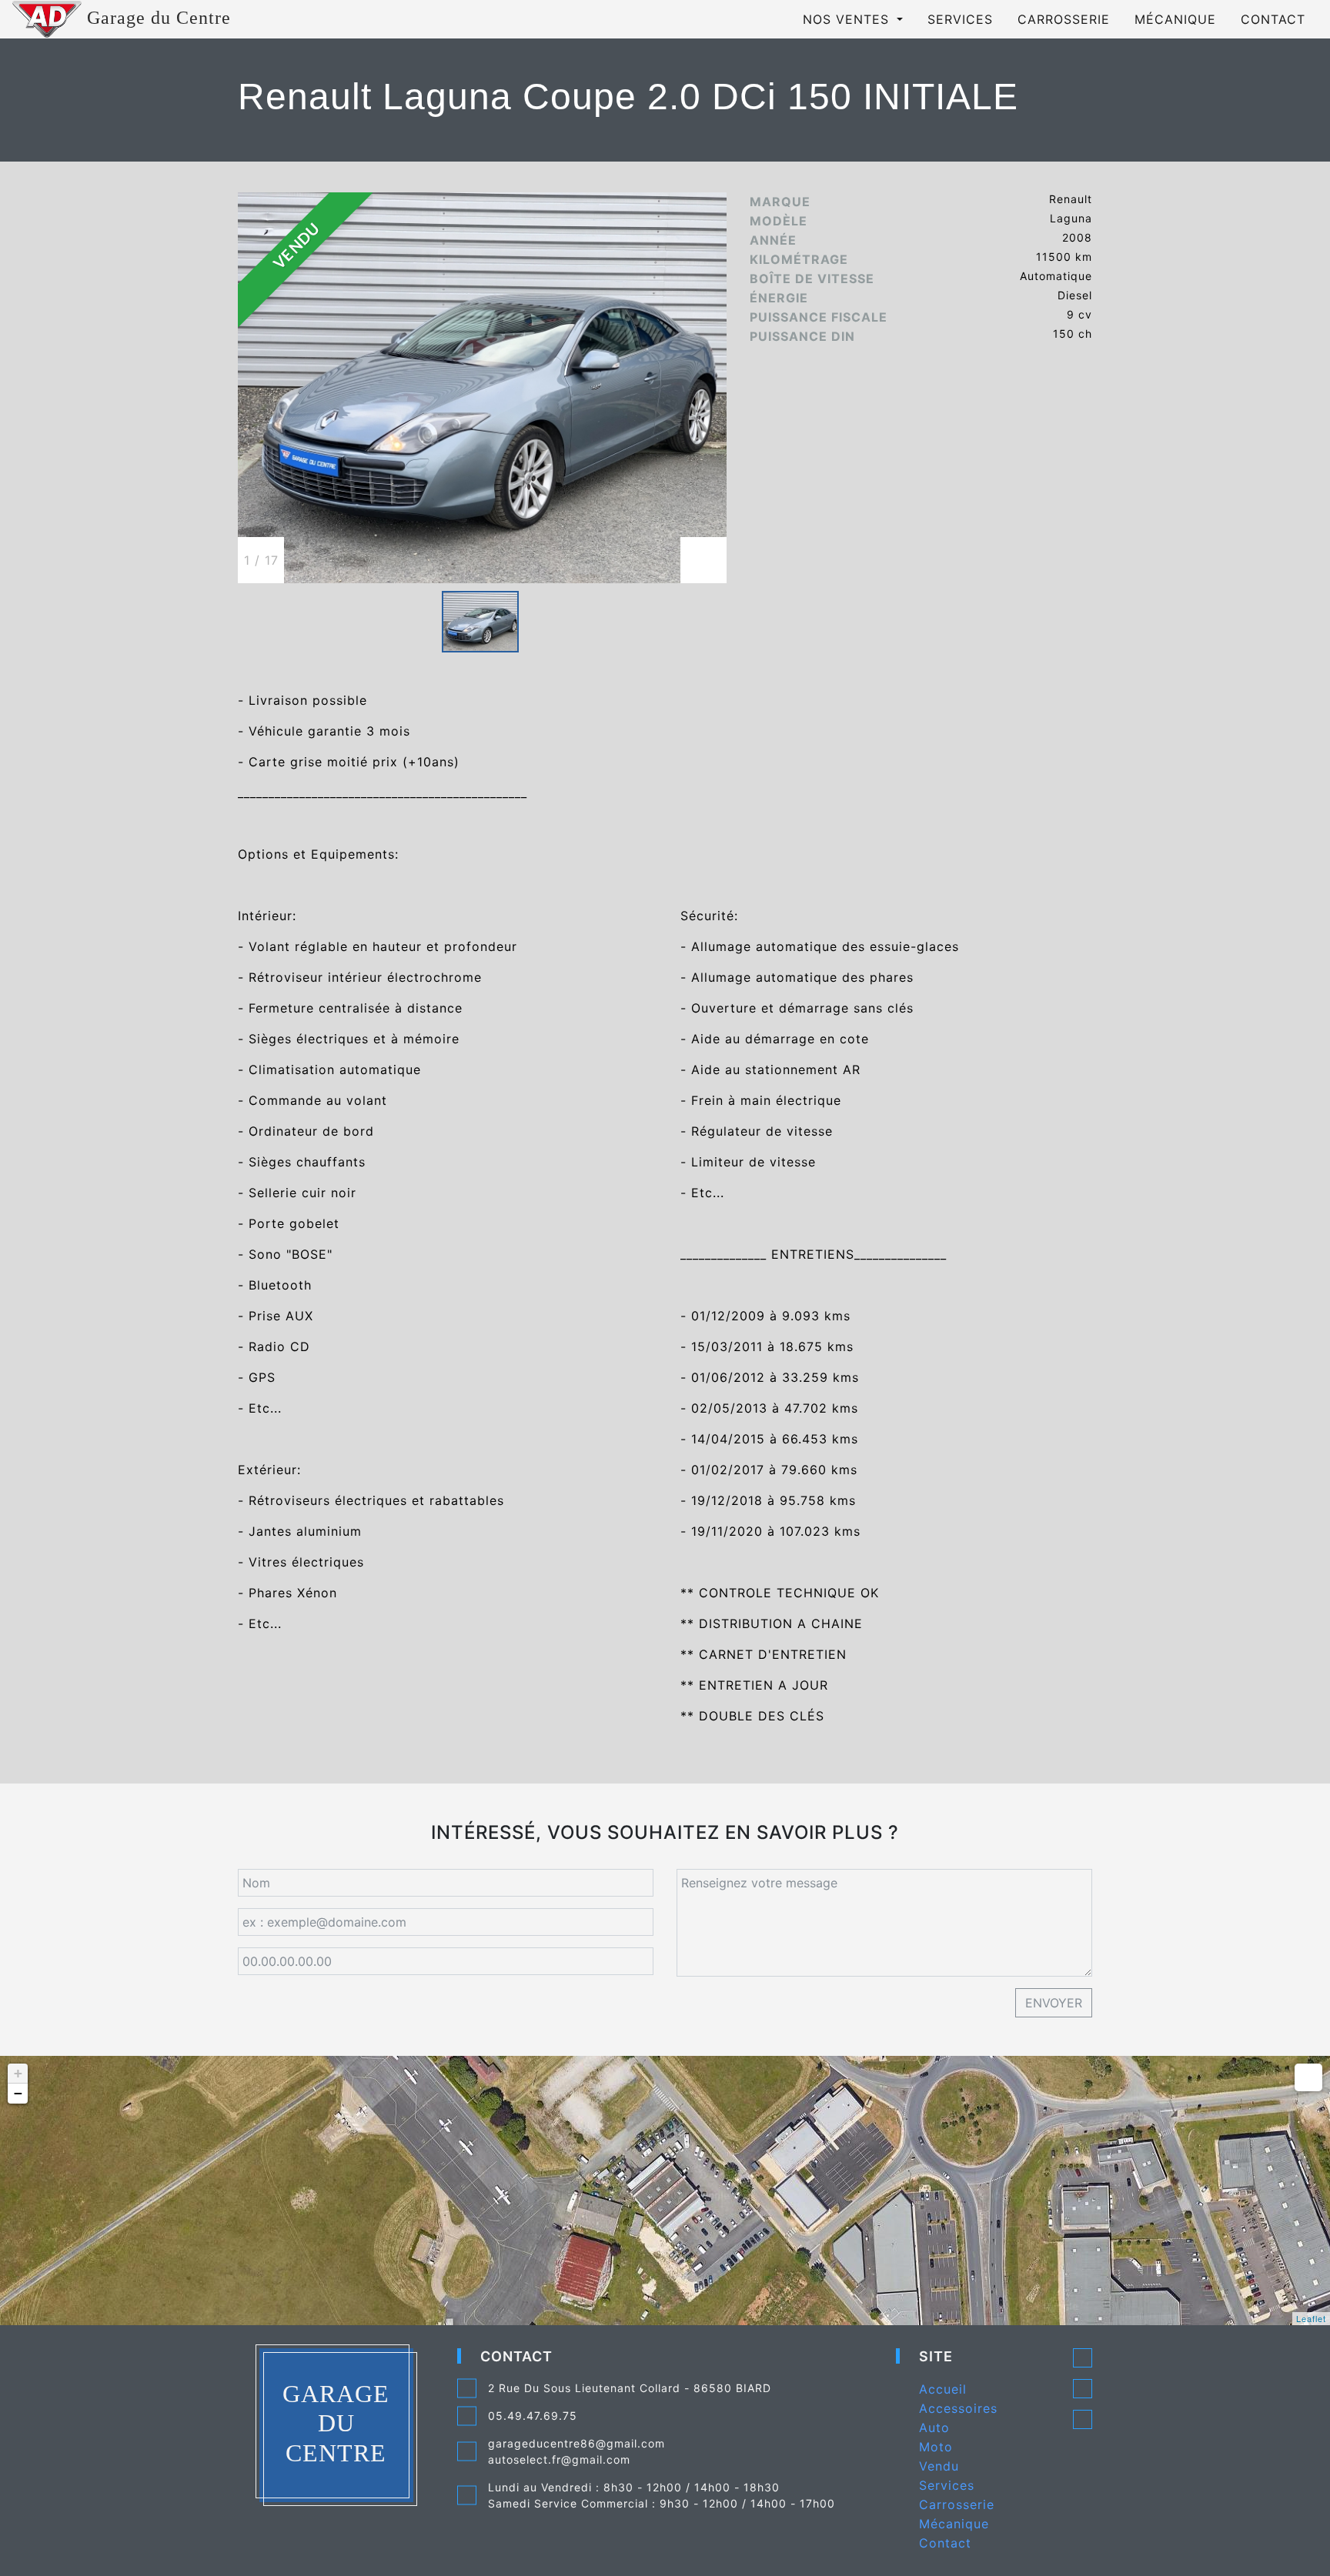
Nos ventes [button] (848, 19)
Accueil (943, 2389)
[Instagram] (1083, 2419)
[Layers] (1308, 2077)
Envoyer (1054, 2003)
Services (960, 19)
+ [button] (18, 2073)
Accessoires (958, 2408)
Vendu (939, 2466)
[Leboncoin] (1083, 2357)
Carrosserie (1064, 19)
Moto (936, 2447)
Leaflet (1311, 2318)
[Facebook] (1083, 2388)
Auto (934, 2428)
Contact (1273, 19)
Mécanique (1175, 19)
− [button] (18, 2093)
